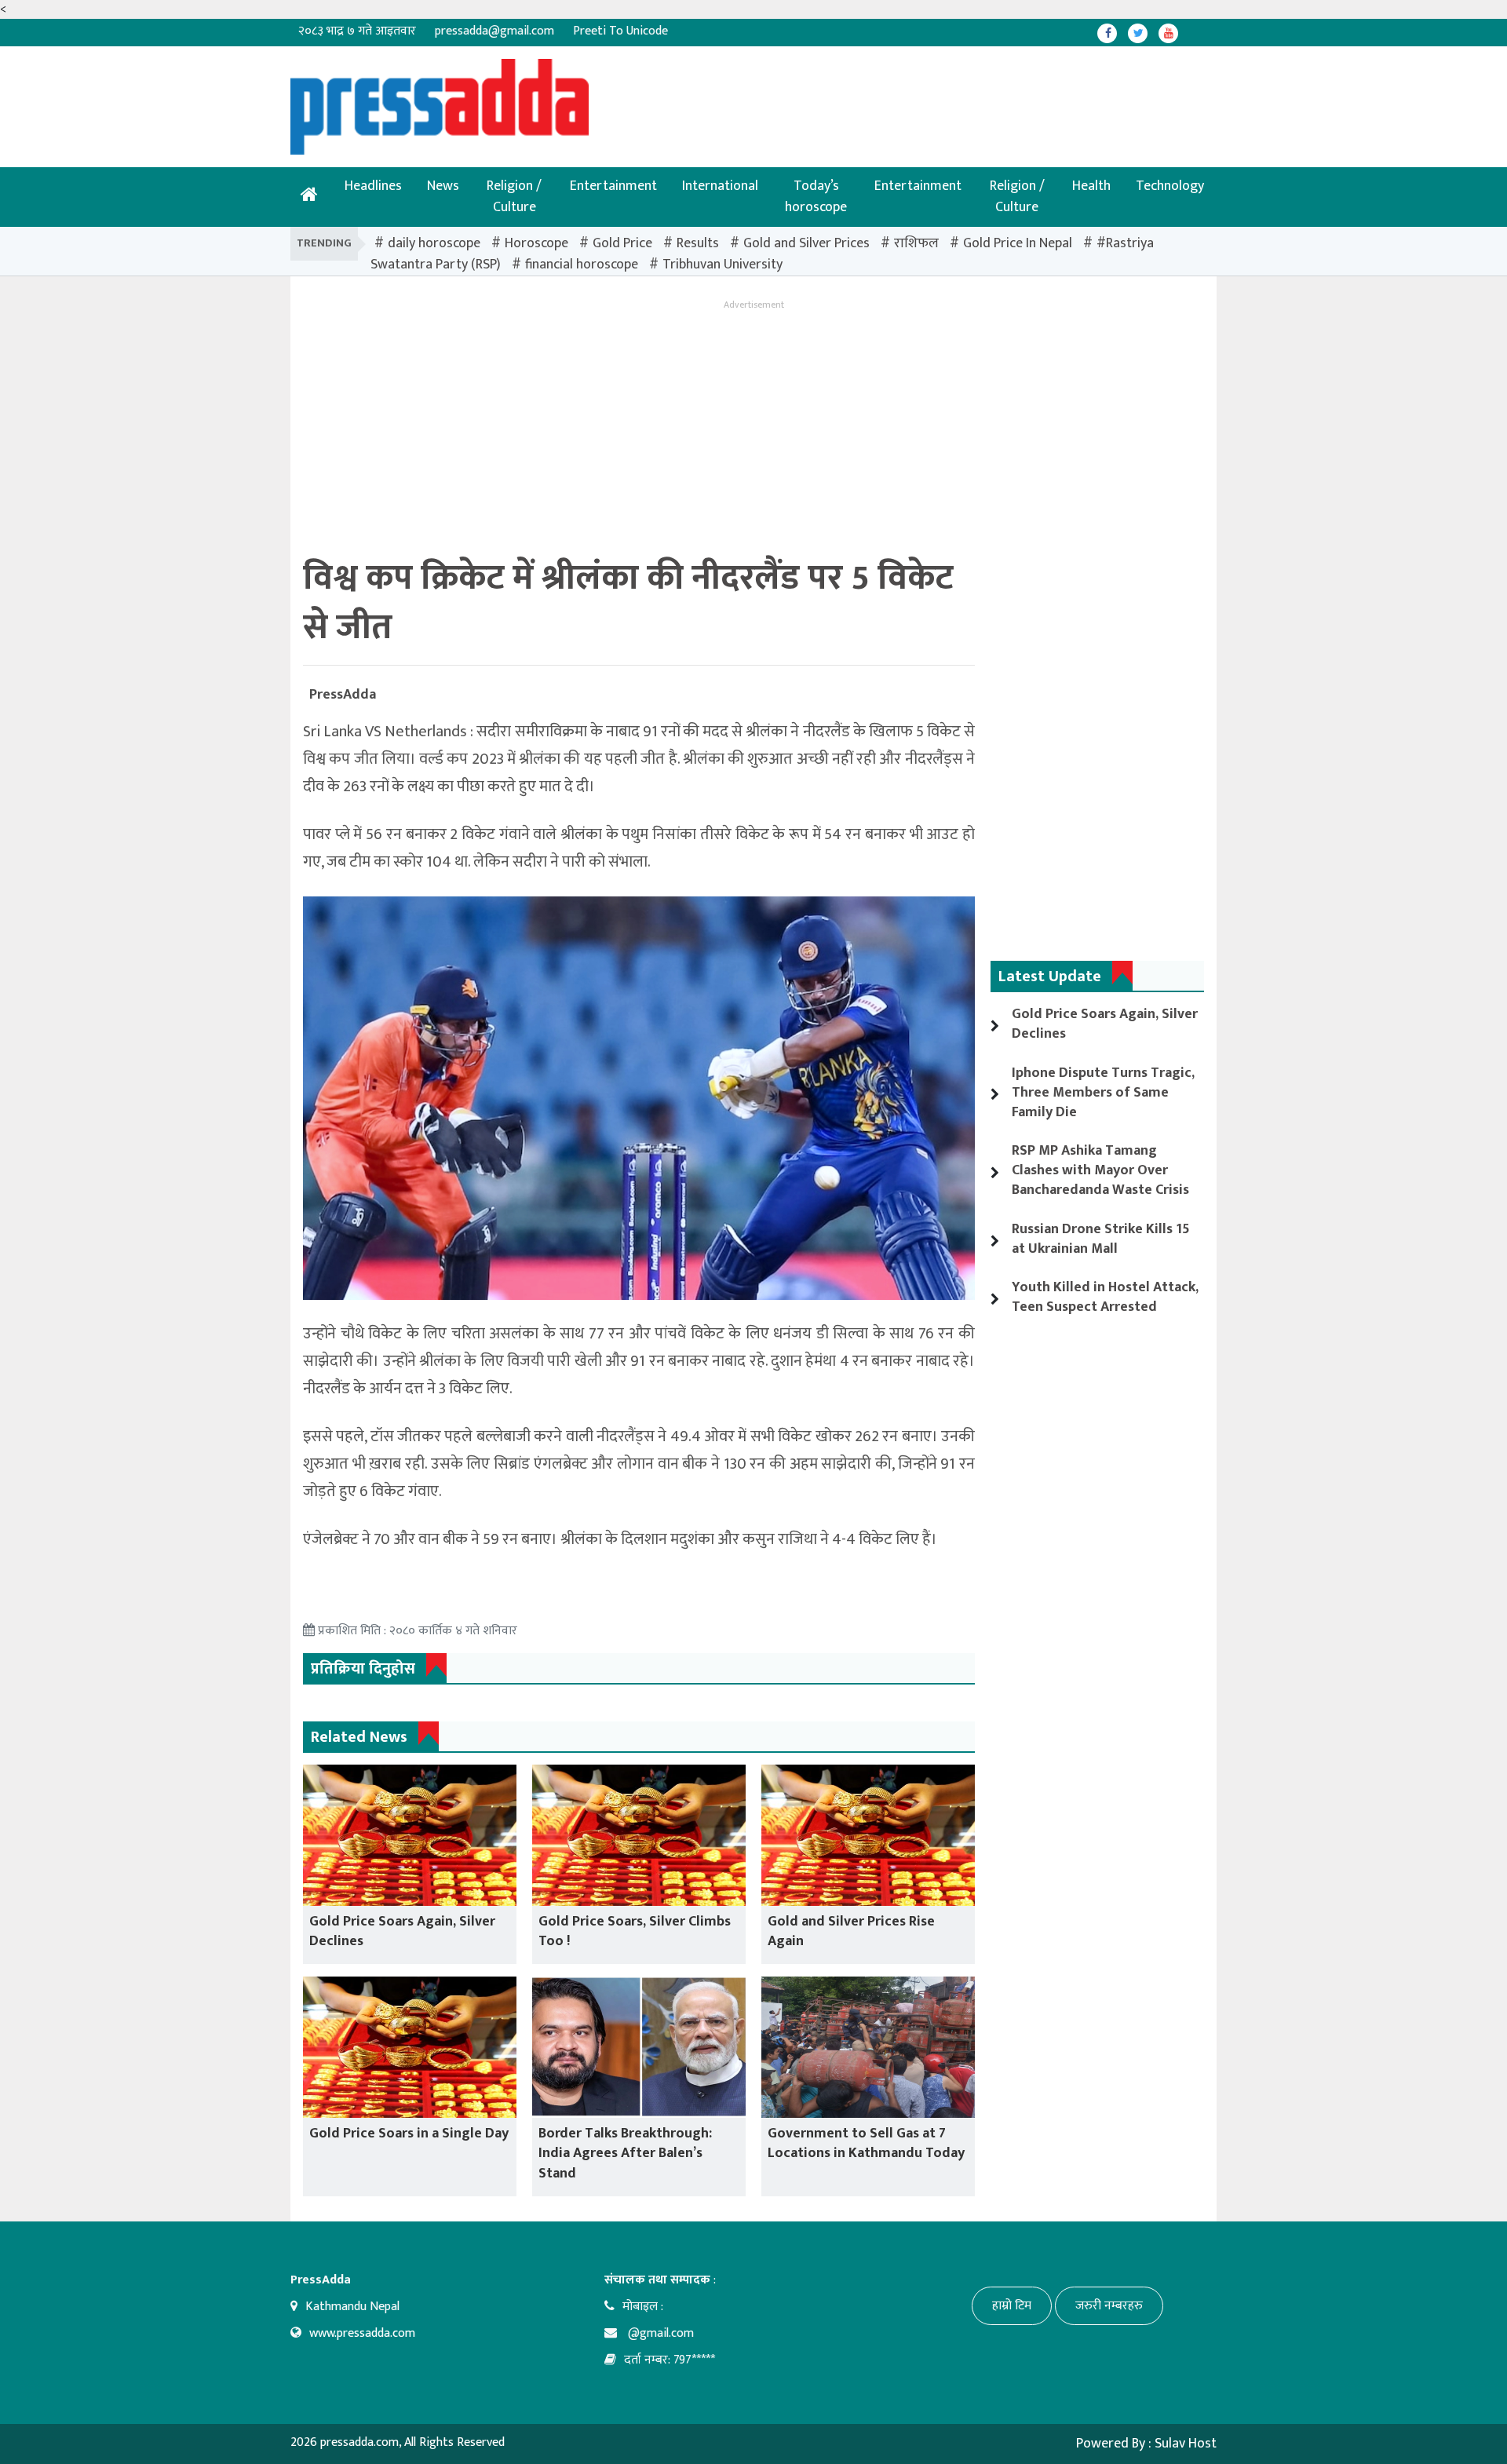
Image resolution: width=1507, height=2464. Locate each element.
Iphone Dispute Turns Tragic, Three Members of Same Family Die (1103, 1093)
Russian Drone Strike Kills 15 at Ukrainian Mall (1101, 1239)
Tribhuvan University (722, 265)
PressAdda (343, 695)
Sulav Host (1186, 2444)
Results (698, 243)
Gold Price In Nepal (1018, 243)
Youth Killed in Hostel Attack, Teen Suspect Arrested (1105, 1297)
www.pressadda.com (362, 2333)
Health (1091, 186)
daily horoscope (434, 243)
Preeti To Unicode (620, 31)
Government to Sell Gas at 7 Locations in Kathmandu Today (866, 2143)
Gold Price (622, 243)
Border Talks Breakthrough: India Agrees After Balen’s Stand (625, 2153)
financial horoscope (582, 265)
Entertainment (613, 186)
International (720, 186)
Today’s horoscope (816, 197)
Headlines (373, 186)
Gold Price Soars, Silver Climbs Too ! (635, 1931)
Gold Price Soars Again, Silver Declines (402, 1931)
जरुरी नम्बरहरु (1109, 2306)
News (443, 186)
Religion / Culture (514, 197)
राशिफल (916, 243)
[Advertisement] (702, 94)
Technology (1170, 186)
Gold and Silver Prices (806, 243)
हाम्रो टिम (1012, 2306)
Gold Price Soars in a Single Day (409, 2134)
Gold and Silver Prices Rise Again (851, 1931)
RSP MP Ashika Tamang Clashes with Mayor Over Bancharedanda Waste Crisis (1100, 1170)
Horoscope (536, 243)
